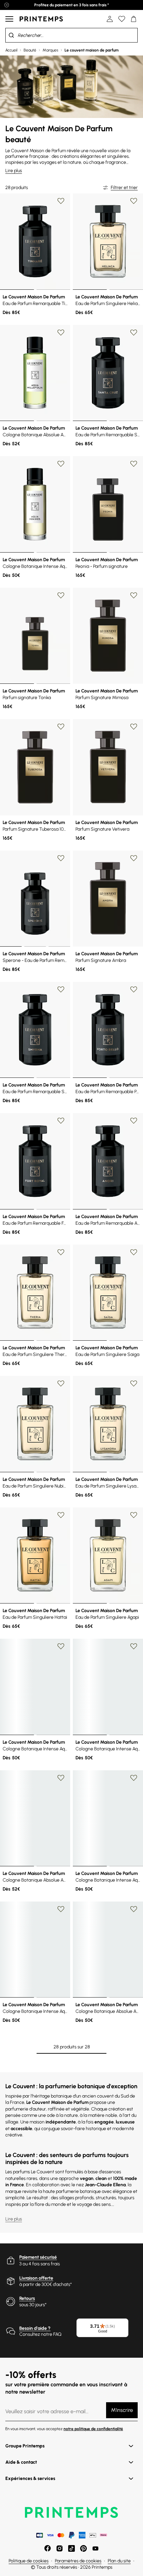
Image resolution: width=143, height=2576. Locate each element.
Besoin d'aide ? (35, 2328)
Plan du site (119, 2561)
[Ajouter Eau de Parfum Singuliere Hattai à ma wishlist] (61, 1515)
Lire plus (14, 171)
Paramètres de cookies (78, 2561)
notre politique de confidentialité (93, 2429)
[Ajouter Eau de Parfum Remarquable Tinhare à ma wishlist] (61, 201)
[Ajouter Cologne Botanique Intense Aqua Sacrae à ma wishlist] (61, 1646)
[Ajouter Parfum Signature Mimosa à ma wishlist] (134, 595)
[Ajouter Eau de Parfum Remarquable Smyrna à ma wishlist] (61, 989)
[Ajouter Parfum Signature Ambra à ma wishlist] (134, 858)
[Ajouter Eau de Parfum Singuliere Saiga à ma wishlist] (134, 1252)
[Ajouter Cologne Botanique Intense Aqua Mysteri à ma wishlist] (134, 1778)
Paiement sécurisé (38, 2257)
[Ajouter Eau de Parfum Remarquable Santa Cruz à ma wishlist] (134, 333)
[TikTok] (71, 2548)
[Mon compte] (110, 19)
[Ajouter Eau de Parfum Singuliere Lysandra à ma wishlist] (134, 1384)
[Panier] (134, 19)
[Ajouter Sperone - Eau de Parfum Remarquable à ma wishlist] (61, 858)
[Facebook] (48, 2548)
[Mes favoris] (122, 19)
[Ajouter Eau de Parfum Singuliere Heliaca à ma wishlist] (134, 201)
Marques (50, 50)
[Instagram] (60, 2548)
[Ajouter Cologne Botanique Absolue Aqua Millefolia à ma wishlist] (61, 333)
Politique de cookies (29, 2561)
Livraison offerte (36, 2278)
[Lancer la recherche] (11, 35)
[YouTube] (95, 2548)
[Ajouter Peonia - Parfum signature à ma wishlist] (134, 464)
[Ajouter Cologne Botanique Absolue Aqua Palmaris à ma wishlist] (61, 1778)
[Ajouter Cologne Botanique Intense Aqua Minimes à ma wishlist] (61, 464)
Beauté (30, 50)
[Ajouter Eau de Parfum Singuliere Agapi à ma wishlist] (134, 1515)
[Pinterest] (83, 2548)
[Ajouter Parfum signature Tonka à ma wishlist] (61, 595)
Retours (27, 2298)
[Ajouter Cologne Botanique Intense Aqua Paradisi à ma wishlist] (134, 1646)
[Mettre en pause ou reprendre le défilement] (7, 5)
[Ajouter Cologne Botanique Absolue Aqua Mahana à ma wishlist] (134, 1909)
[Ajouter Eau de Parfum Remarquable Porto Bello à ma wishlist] (134, 989)
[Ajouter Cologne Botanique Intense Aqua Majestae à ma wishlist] (61, 1909)
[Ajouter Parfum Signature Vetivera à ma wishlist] (134, 727)
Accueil (11, 50)
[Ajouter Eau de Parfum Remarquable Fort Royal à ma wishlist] (61, 1121)
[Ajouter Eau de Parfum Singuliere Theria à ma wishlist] (61, 1252)
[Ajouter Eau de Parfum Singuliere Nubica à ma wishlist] (61, 1384)
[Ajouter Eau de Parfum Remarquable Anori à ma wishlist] (134, 1121)
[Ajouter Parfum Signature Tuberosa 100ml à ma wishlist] (61, 727)
